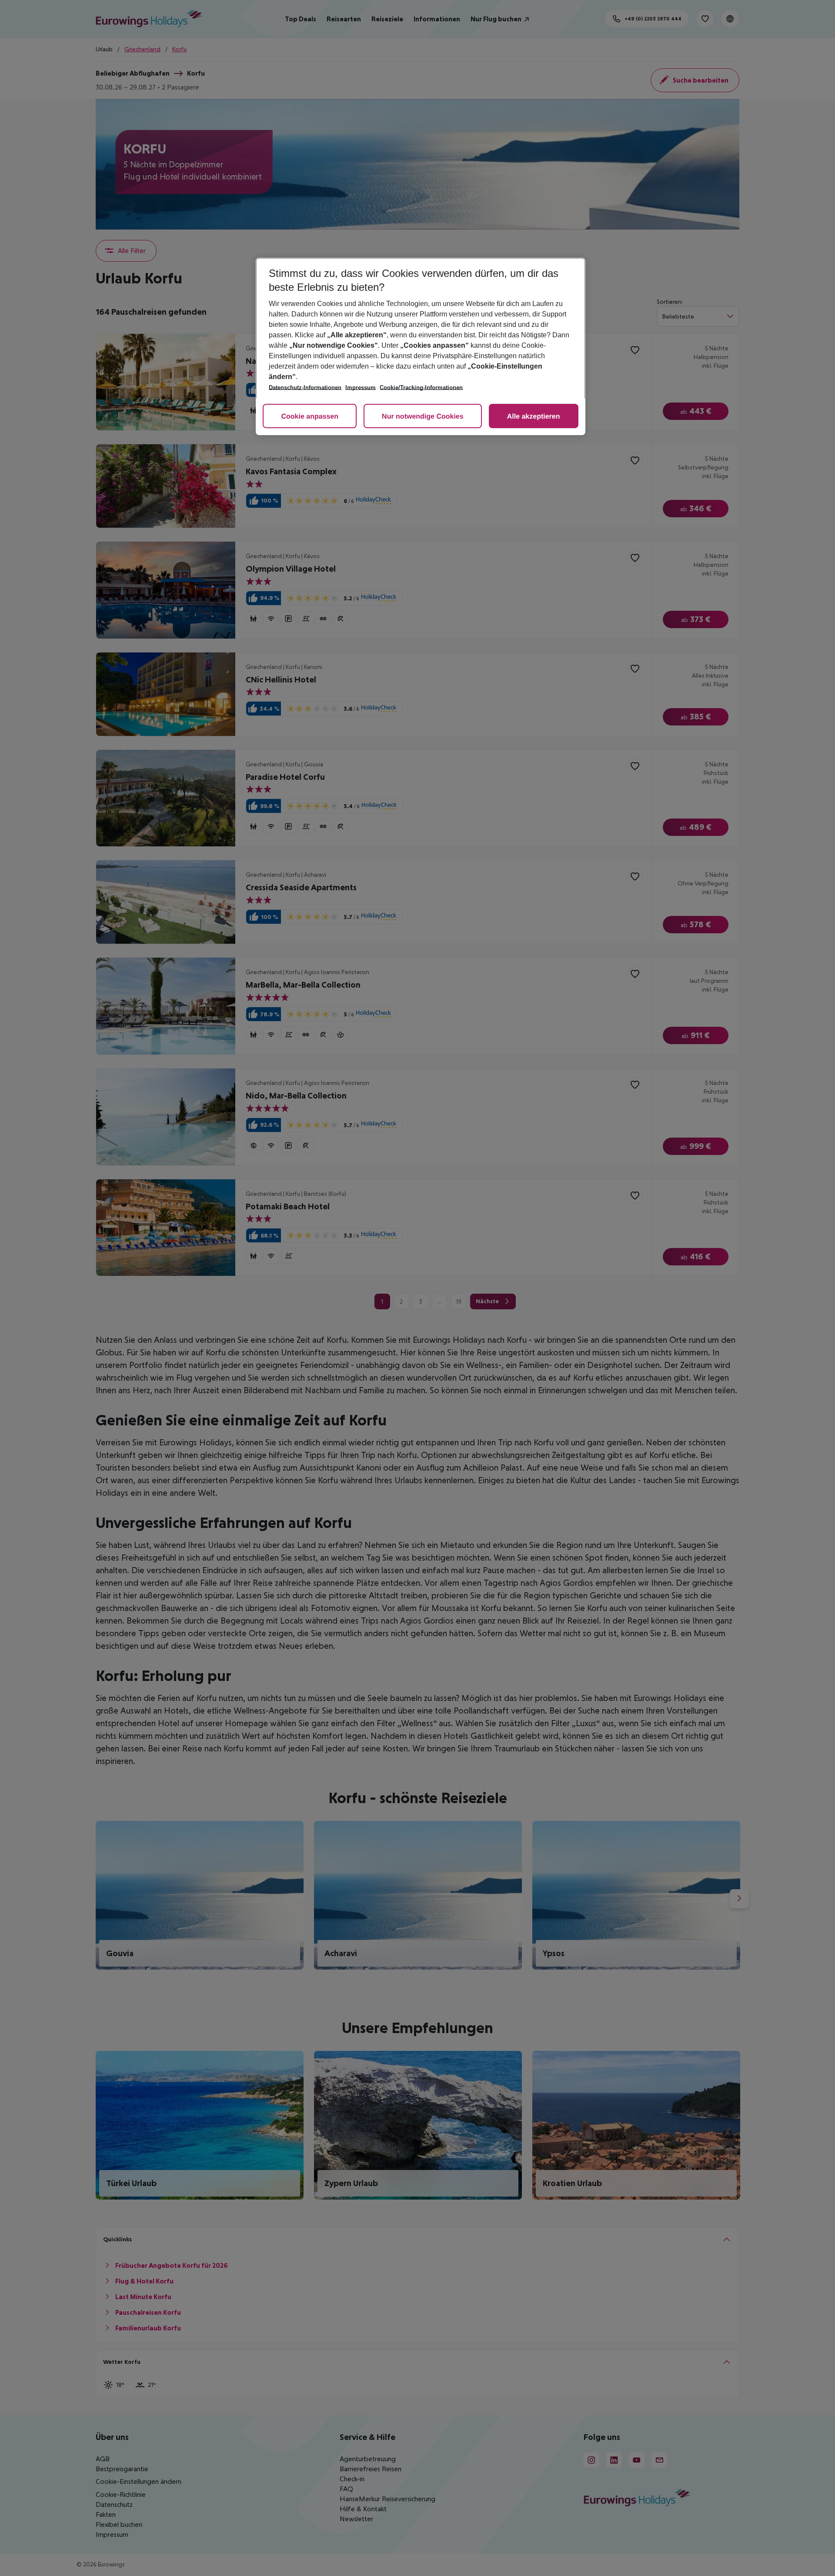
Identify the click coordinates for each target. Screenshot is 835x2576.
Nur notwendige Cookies (423, 417)
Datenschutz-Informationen (305, 388)
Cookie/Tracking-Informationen (421, 388)
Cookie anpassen (310, 417)
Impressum (361, 388)
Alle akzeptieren (534, 417)
